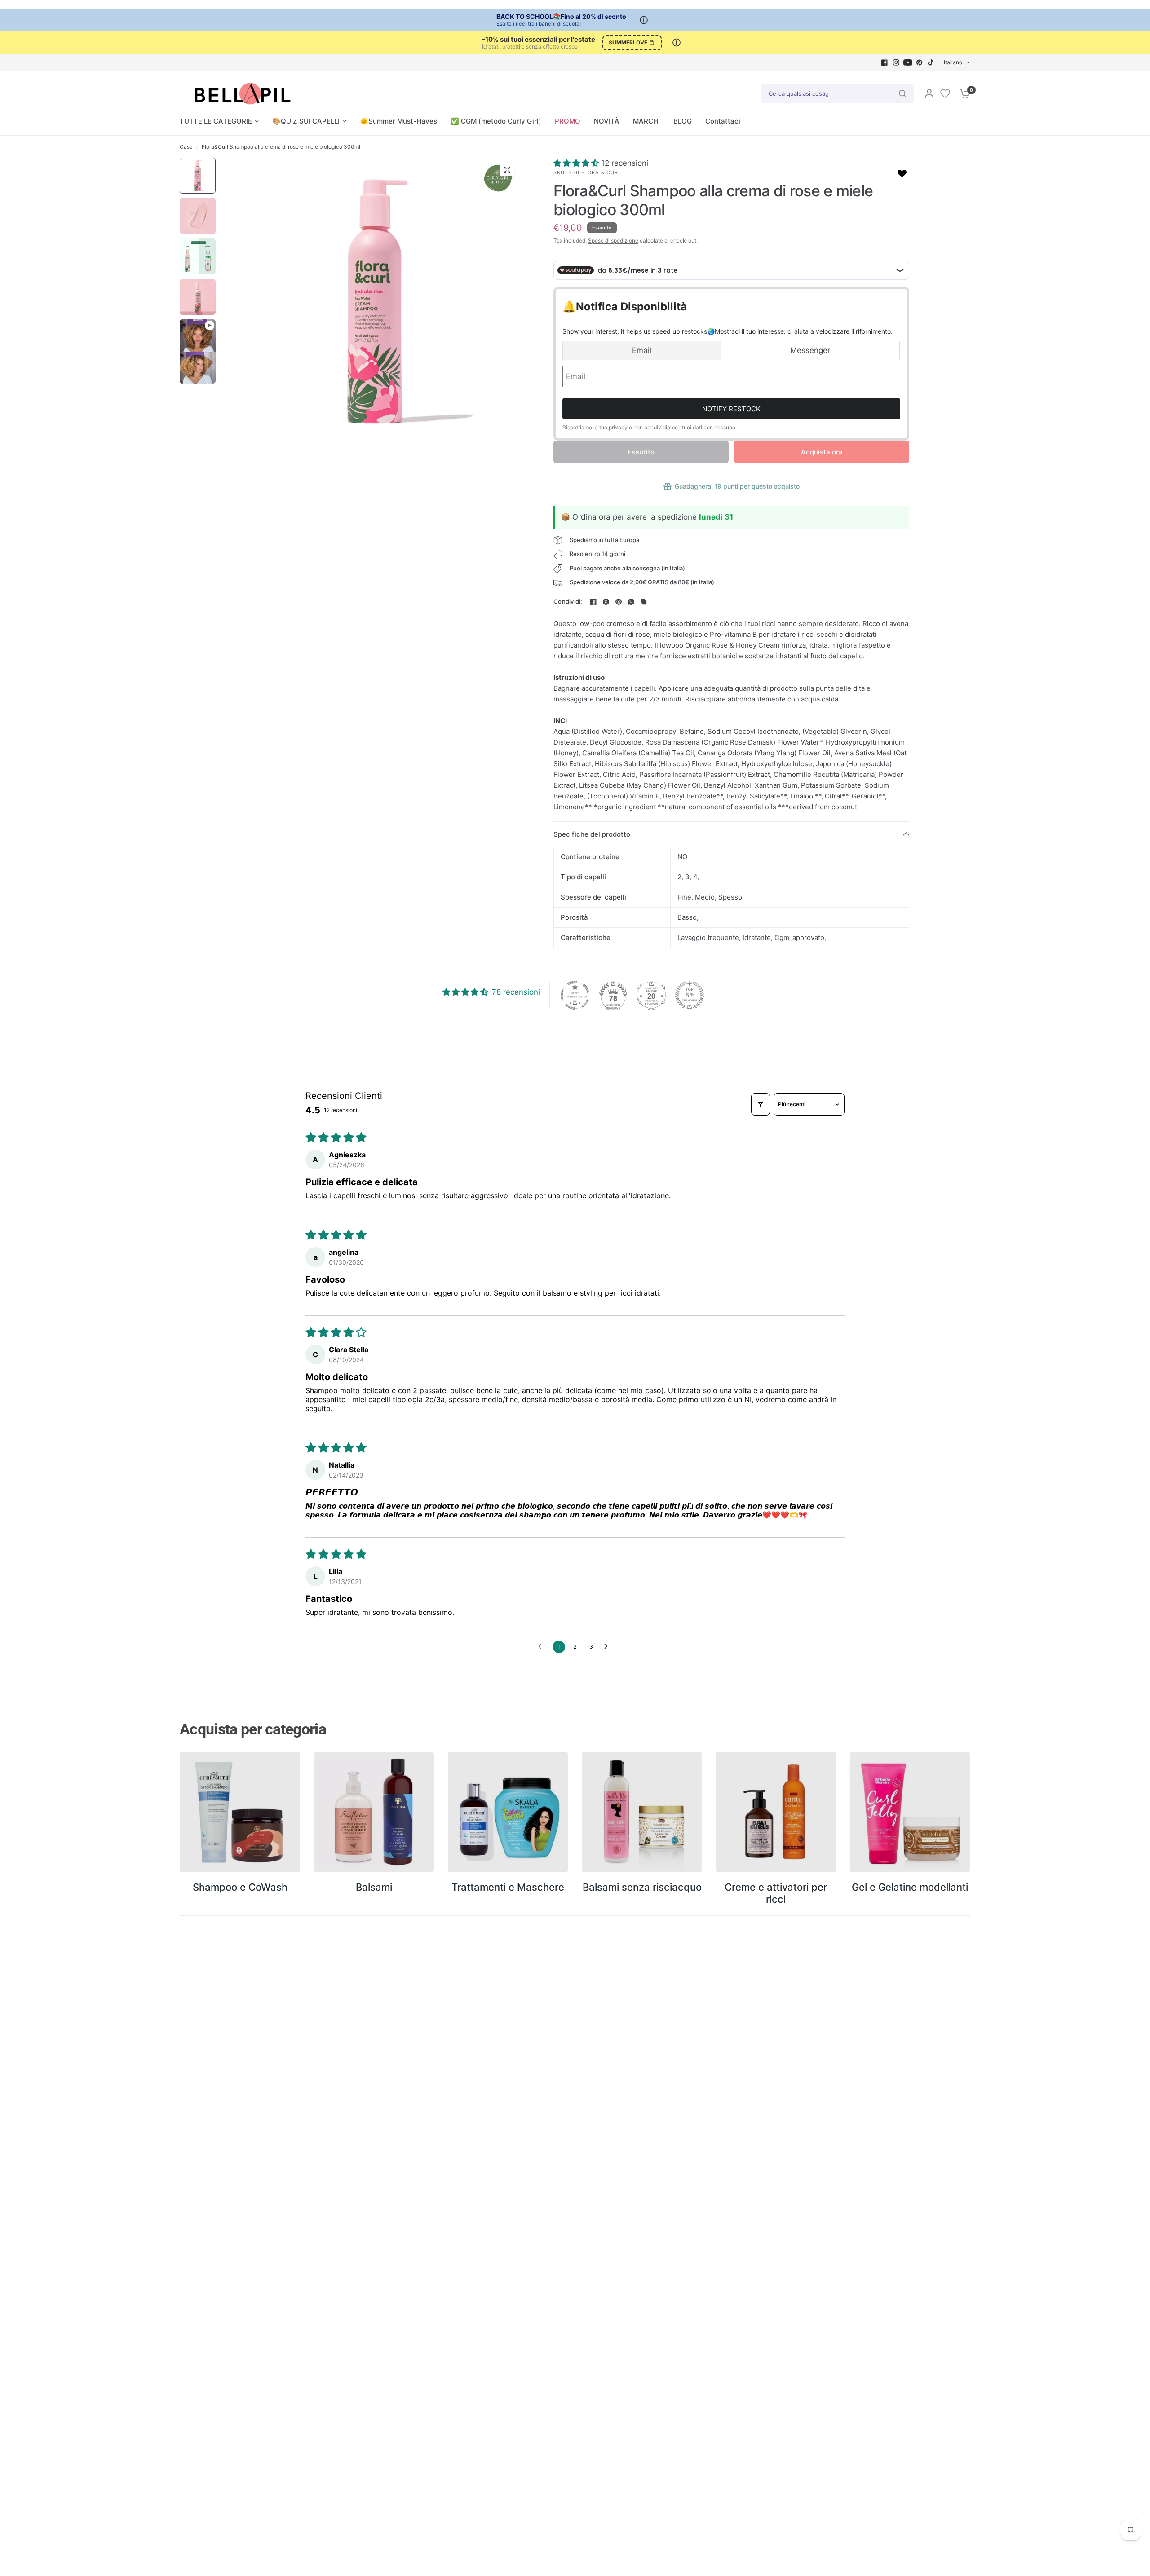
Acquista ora (822, 452)
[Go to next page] (608, 1647)
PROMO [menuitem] (568, 121)
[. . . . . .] (376, 301)
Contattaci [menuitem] (723, 121)
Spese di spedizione (613, 240)
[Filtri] (761, 1104)
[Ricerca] (902, 93)
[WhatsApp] (631, 602)
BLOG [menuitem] (683, 121)
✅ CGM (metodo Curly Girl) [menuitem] (496, 121)
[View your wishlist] (945, 93)
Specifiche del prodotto (592, 834)
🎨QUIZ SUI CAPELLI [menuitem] (306, 121)
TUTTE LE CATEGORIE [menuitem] (216, 121)
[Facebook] (885, 62)
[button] (577, 163)
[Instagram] (896, 62)
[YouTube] (908, 62)
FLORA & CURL (601, 172)
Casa (186, 147)
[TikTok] (931, 62)
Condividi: (568, 602)
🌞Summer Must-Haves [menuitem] (398, 121)
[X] (606, 602)
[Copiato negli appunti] (644, 602)
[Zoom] (507, 170)
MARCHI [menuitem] (646, 121)
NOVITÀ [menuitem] (607, 121)
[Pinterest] (920, 62)
